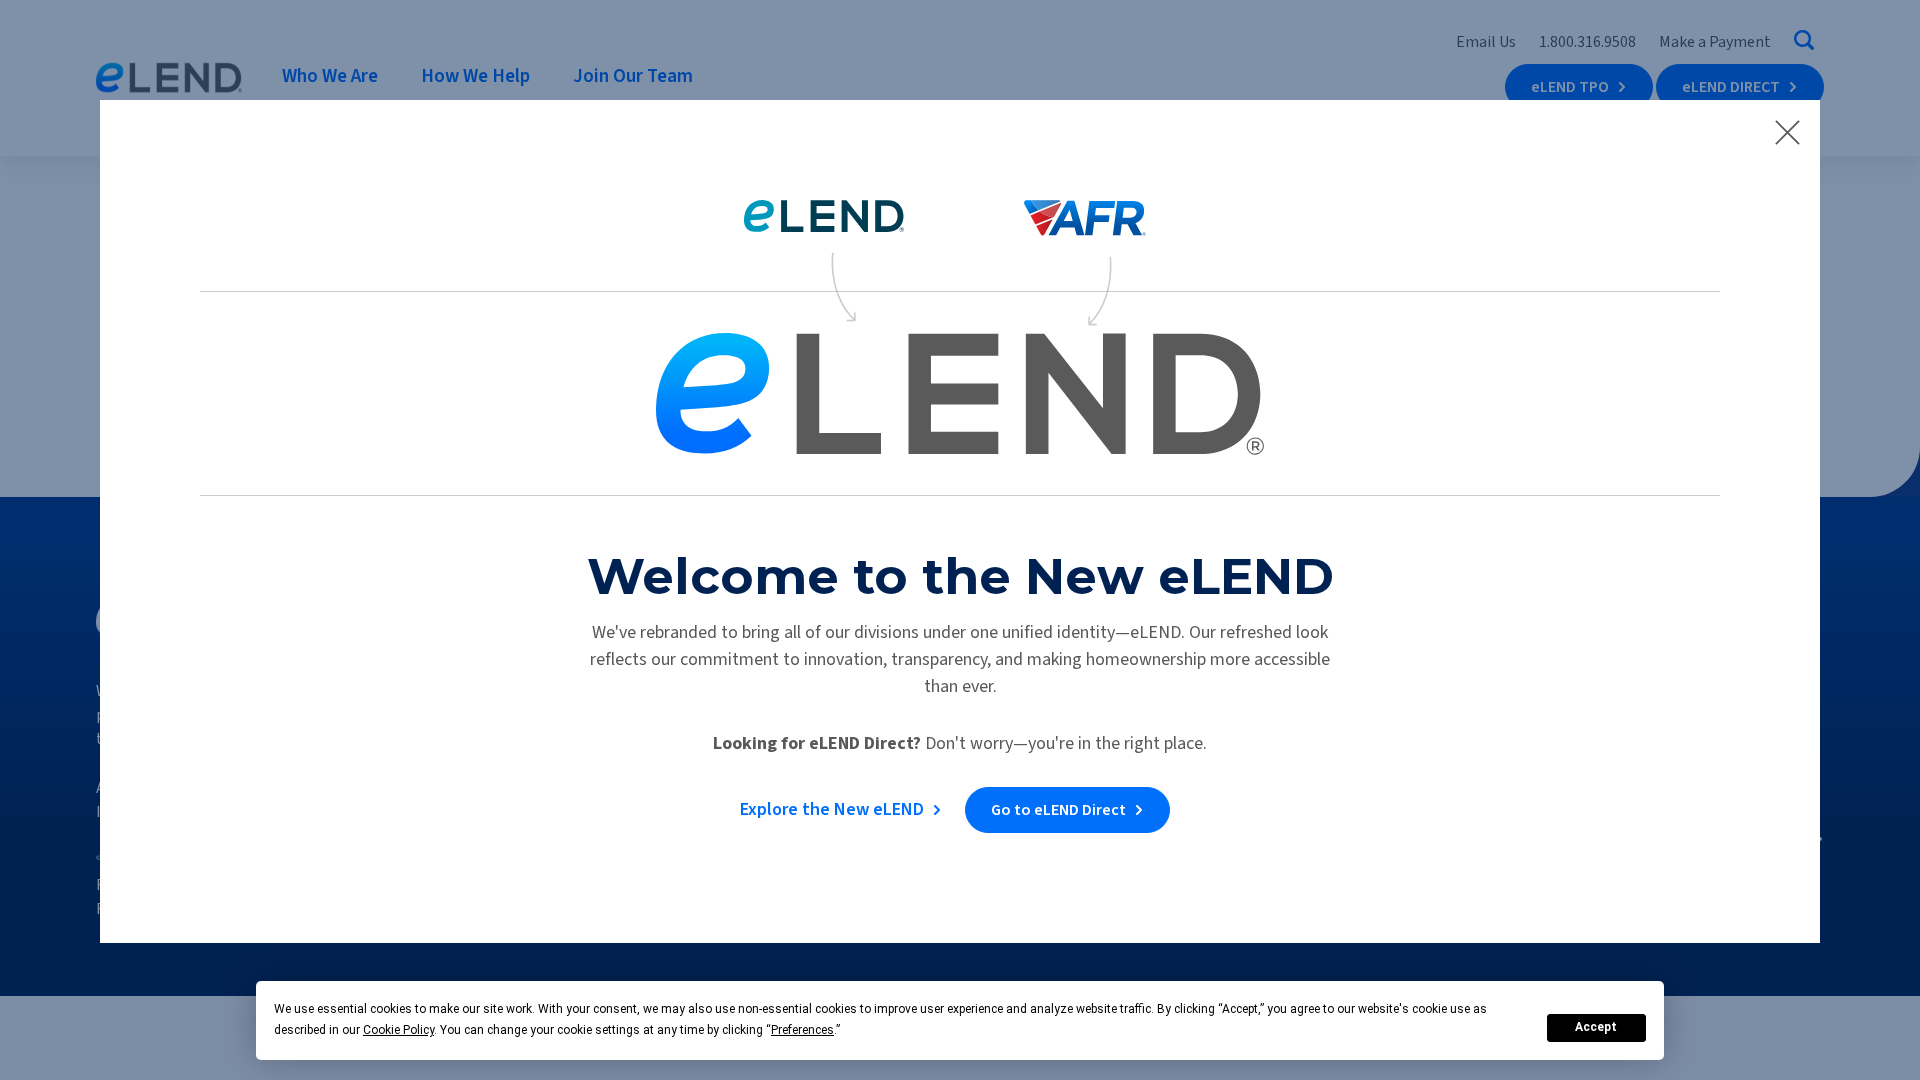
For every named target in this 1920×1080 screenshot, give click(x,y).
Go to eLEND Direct (1058, 810)
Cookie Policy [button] (398, 1030)
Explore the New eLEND (832, 809)
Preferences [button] (802, 1030)
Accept (1596, 1027)
